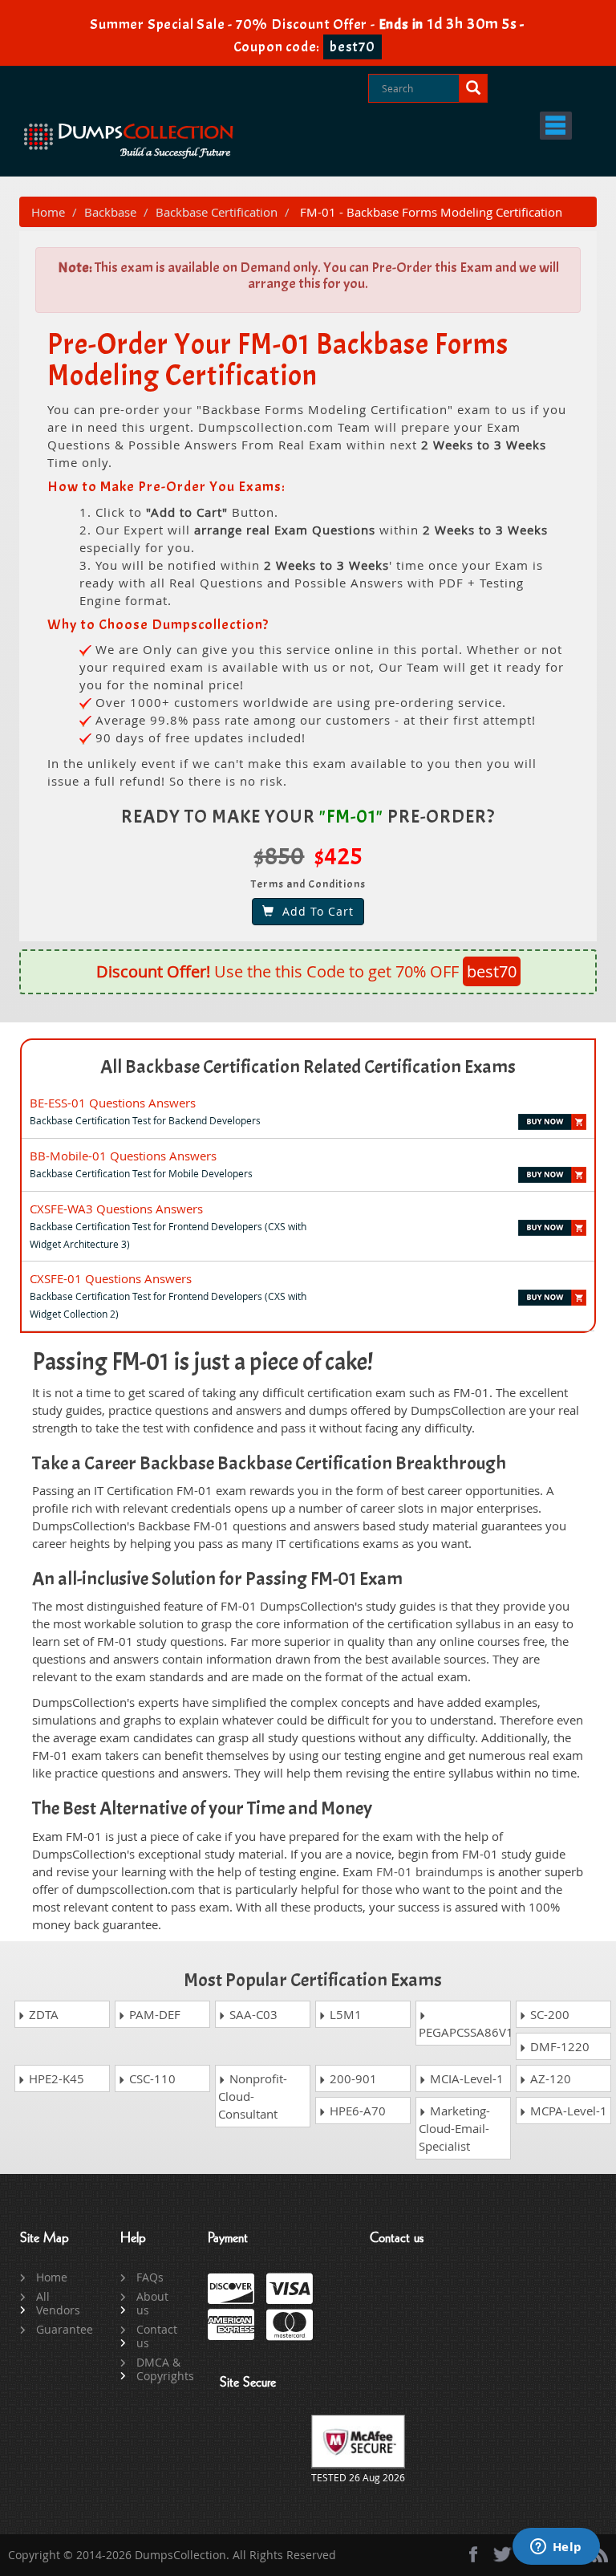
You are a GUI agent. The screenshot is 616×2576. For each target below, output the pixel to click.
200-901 (352, 2078)
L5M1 (344, 2014)
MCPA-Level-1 (567, 2111)
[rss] (600, 2554)
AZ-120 (549, 2078)
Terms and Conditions (308, 884)
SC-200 (548, 2014)
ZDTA (42, 2014)
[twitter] (503, 2554)
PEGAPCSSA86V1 (465, 2032)
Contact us (157, 2336)
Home (48, 212)
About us (152, 2303)
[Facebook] (473, 2554)
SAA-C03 (252, 2014)
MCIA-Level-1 (465, 2078)
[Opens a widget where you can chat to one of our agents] (556, 2548)
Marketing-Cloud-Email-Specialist (454, 2128)
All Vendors (58, 2303)
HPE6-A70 (356, 2111)
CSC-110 (151, 2078)
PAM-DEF (153, 2014)
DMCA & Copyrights (160, 2369)
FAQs (150, 2277)
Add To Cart (314, 911)
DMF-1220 (558, 2046)
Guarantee (60, 2329)
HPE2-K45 (55, 2078)
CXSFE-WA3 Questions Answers (116, 1209)
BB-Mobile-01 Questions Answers (123, 1156)
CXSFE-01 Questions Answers (111, 1278)
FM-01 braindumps (430, 1871)
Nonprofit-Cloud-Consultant (253, 2096)
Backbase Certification (217, 212)
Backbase (110, 212)
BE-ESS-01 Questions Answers (113, 1103)
